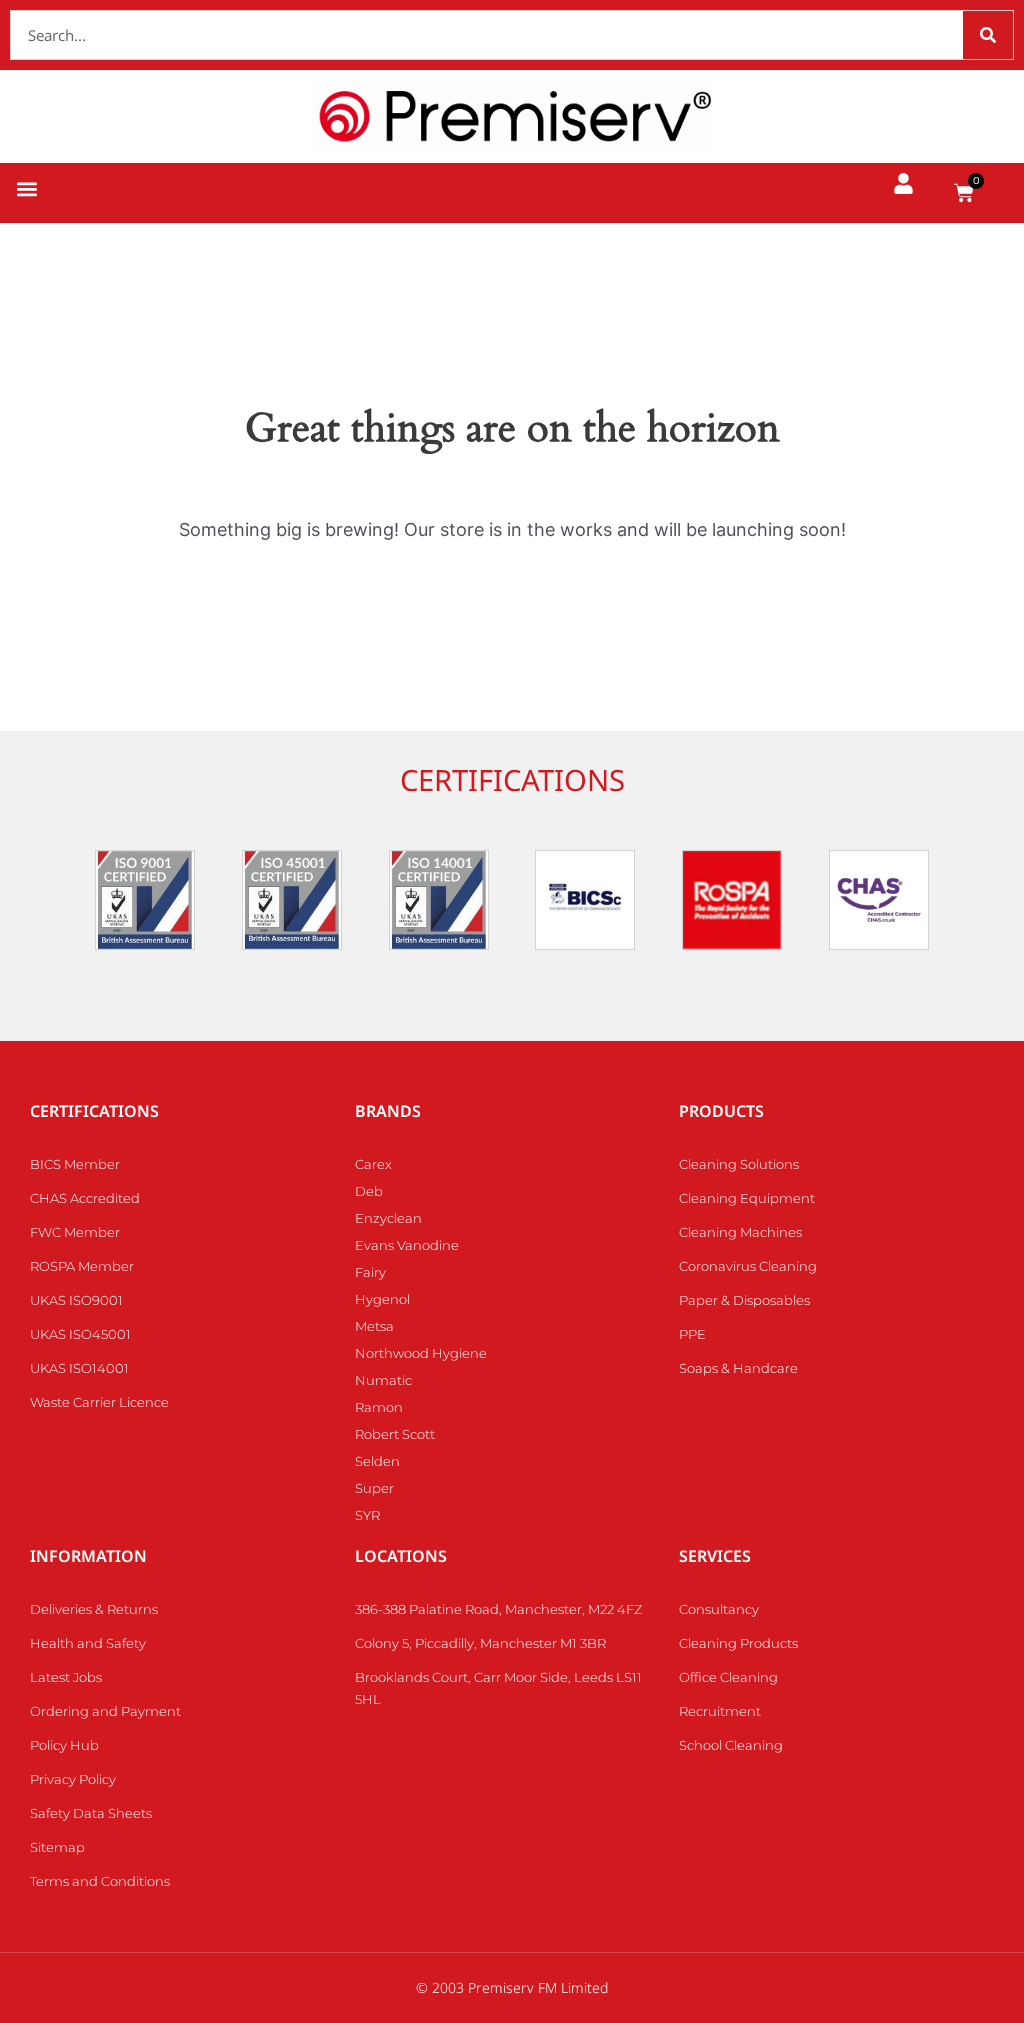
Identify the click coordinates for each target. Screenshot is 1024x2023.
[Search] (988, 35)
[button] (26, 189)
